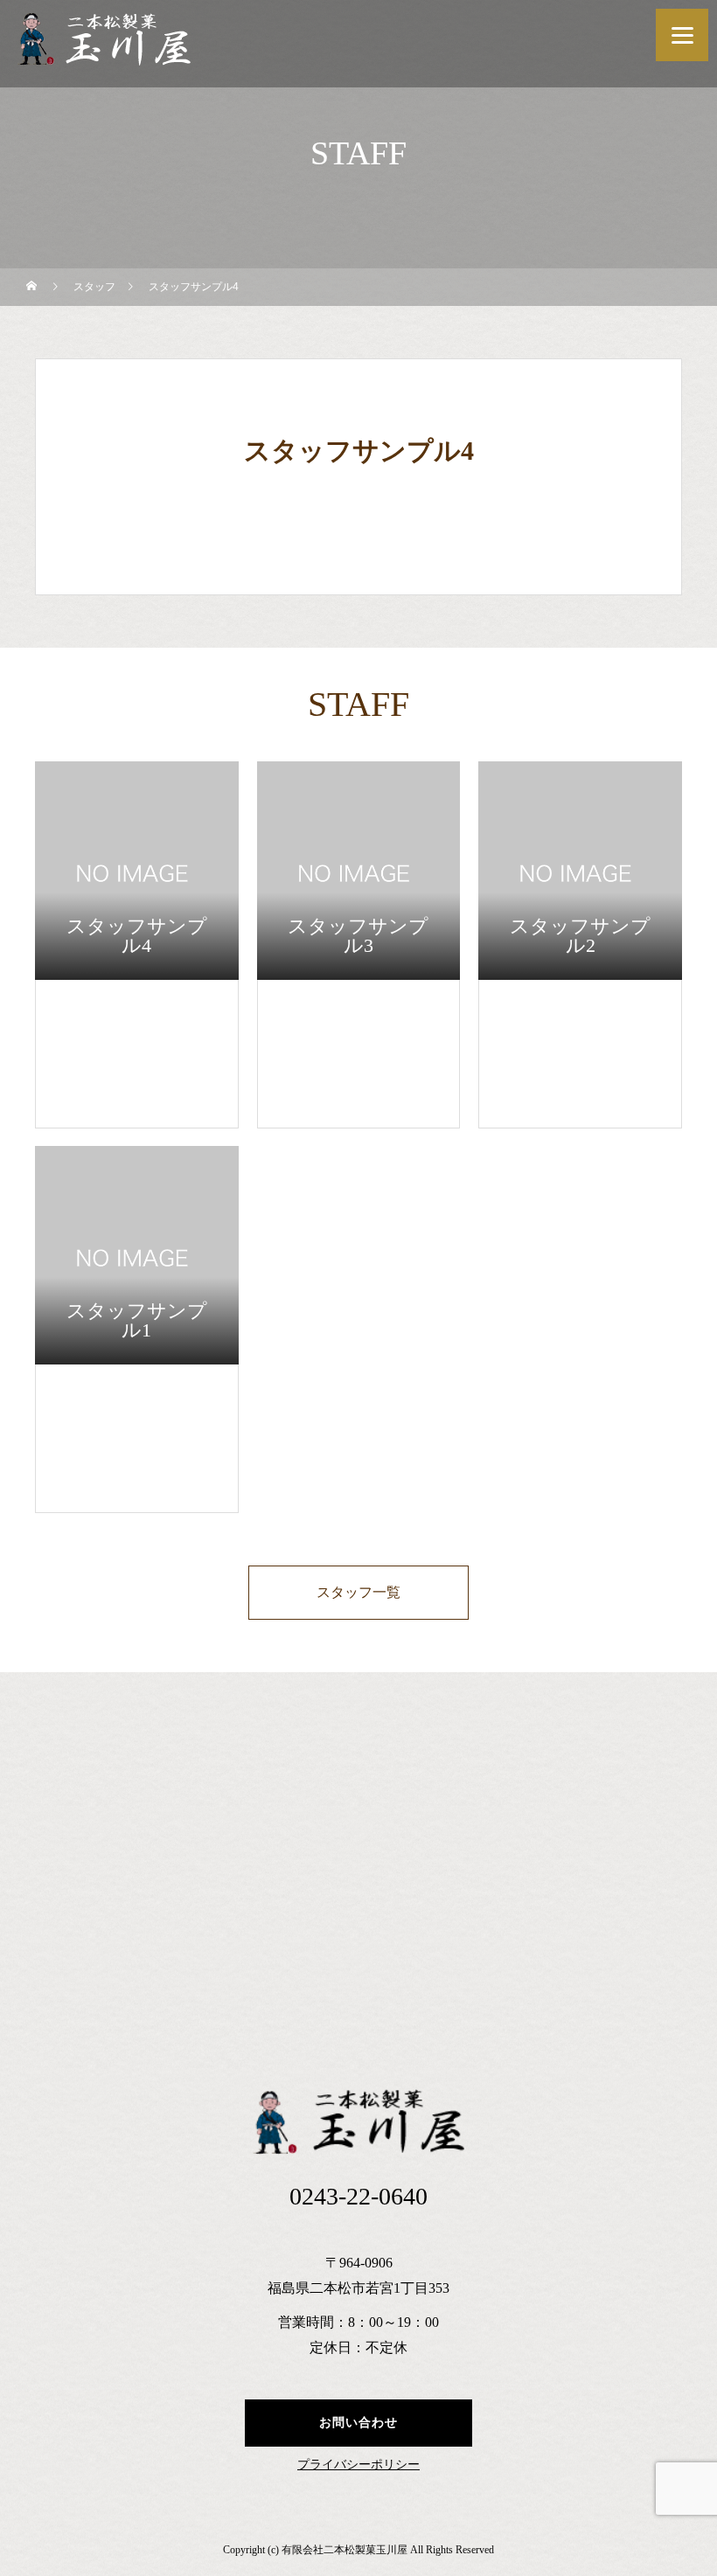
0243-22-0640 (358, 2196)
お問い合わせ (358, 2423)
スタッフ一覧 (358, 1592)
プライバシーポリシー (358, 2465)
